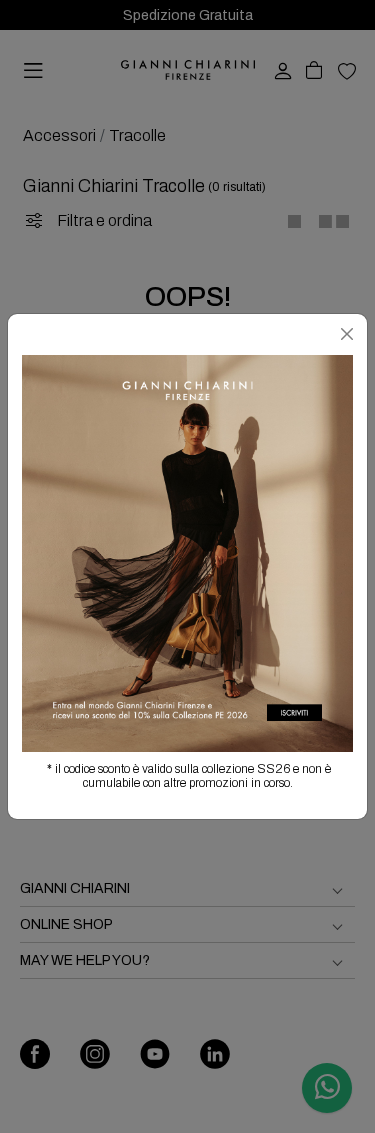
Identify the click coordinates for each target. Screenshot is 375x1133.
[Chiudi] (347, 334)
